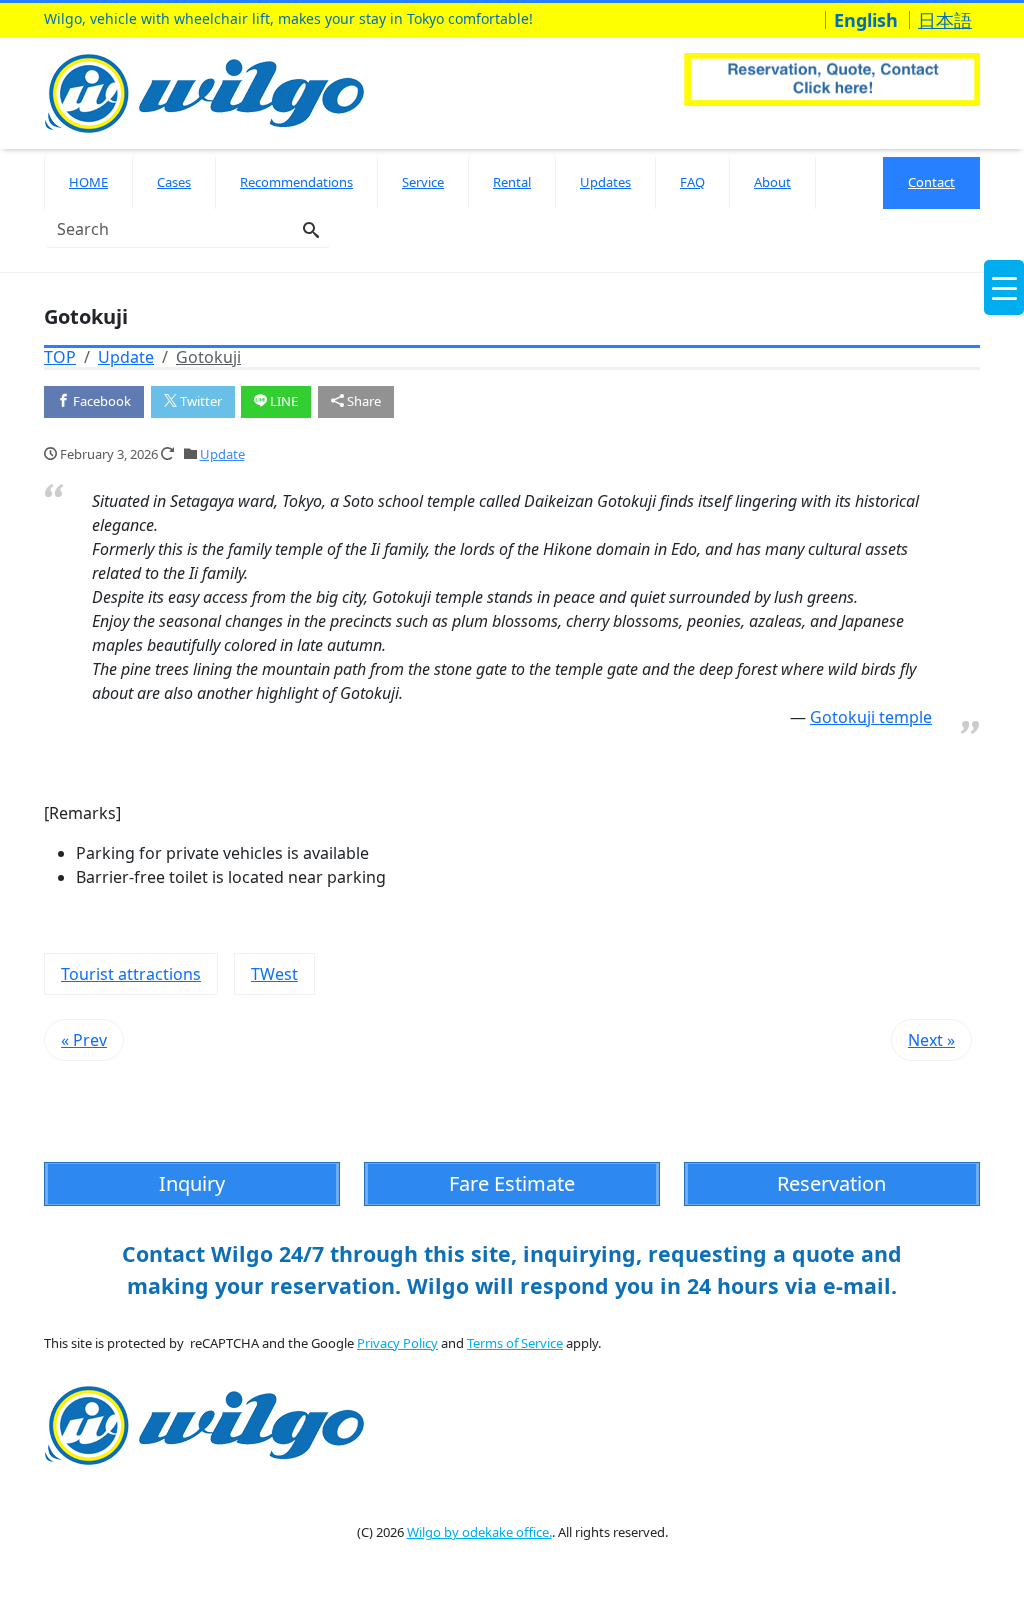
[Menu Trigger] (1004, 287)
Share (362, 401)
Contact (931, 182)
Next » (931, 1040)
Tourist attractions (131, 974)
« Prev (84, 1040)
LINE (282, 401)
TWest (274, 974)
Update (222, 454)
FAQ (692, 182)
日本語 (945, 20)
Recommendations (296, 182)
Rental (512, 182)
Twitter (199, 401)
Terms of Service (515, 1343)
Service (423, 182)
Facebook (100, 401)
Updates (605, 182)
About (772, 182)
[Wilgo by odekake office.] (209, 90)
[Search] (311, 231)
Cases (174, 182)
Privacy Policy (397, 1343)
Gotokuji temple (871, 717)
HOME (88, 182)
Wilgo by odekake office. (479, 1532)
